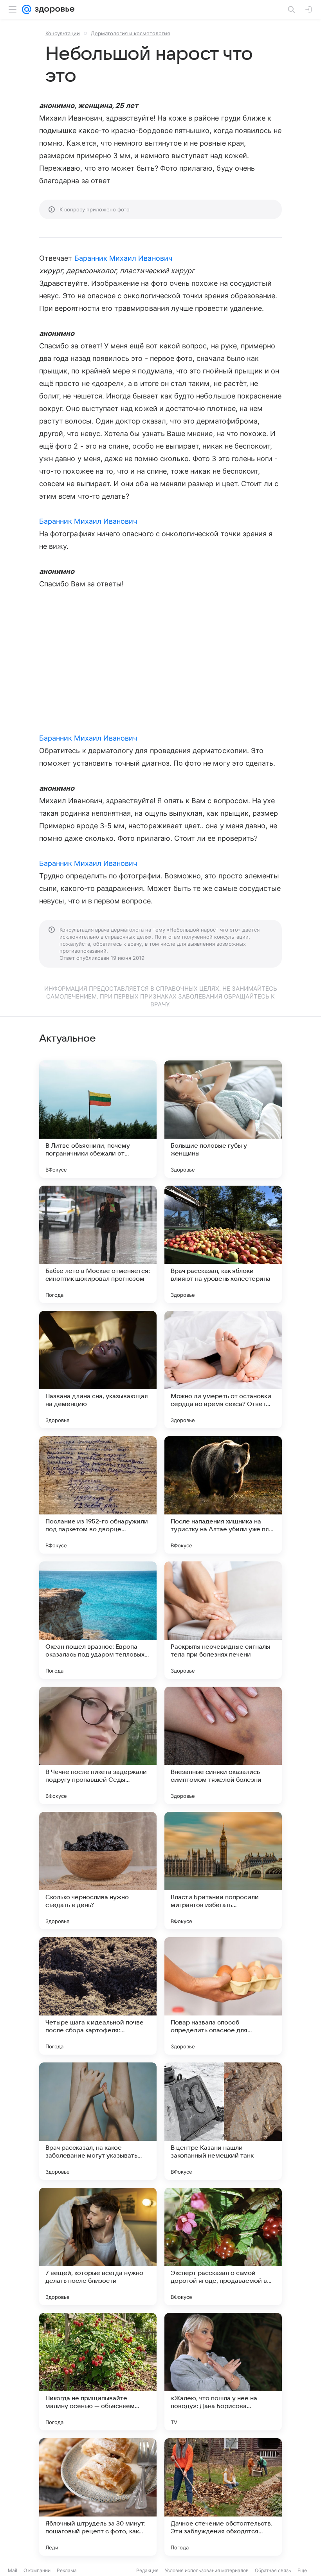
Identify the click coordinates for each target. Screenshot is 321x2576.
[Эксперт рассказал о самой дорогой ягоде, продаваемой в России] (223, 2246)
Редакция (147, 2570)
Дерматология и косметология (130, 33)
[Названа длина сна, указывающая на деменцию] (98, 1370)
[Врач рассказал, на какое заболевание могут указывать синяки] (98, 2121)
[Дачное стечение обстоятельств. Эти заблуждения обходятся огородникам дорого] (223, 2497)
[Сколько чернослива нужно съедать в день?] (98, 1871)
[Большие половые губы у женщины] (223, 1119)
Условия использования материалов (207, 2570)
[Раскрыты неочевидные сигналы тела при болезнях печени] (223, 1620)
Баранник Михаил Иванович (123, 258)
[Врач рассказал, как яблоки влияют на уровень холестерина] (223, 1244)
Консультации (63, 33)
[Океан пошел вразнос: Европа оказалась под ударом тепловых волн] (98, 1620)
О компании (37, 2570)
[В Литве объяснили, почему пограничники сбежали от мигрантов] (98, 1119)
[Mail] (27, 9)
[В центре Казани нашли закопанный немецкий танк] (223, 2121)
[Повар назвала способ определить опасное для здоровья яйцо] (223, 1996)
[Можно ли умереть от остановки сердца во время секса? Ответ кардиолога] (223, 1370)
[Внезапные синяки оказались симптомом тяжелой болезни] (223, 1745)
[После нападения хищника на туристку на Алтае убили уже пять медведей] (223, 1495)
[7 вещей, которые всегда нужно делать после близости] (98, 2246)
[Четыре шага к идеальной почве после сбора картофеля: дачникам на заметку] (98, 1996)
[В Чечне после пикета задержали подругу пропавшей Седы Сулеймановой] (98, 1745)
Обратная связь (273, 2570)
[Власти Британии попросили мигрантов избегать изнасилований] (223, 1871)
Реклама (67, 2570)
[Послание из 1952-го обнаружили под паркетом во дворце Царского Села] (98, 1495)
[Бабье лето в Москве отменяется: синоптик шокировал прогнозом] (98, 1244)
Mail (13, 2570)
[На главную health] (53, 9)
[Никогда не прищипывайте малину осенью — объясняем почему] (98, 2372)
